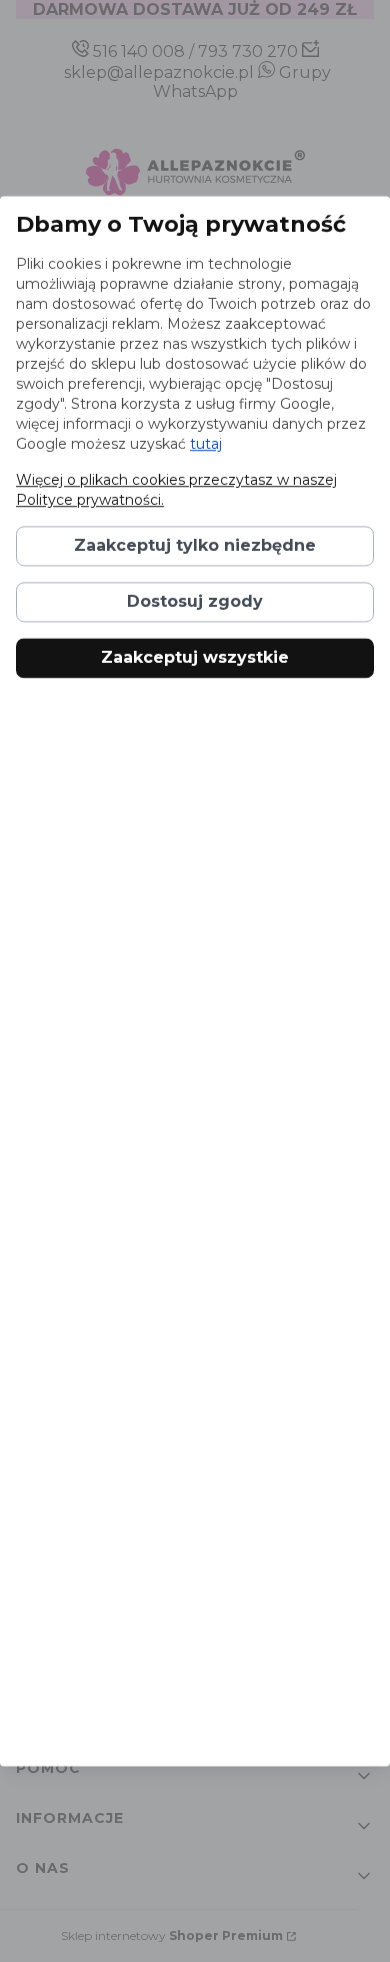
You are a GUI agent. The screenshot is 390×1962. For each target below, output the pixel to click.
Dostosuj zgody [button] (195, 601)
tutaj (206, 444)
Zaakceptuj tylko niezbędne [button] (195, 545)
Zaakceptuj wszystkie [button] (195, 657)
